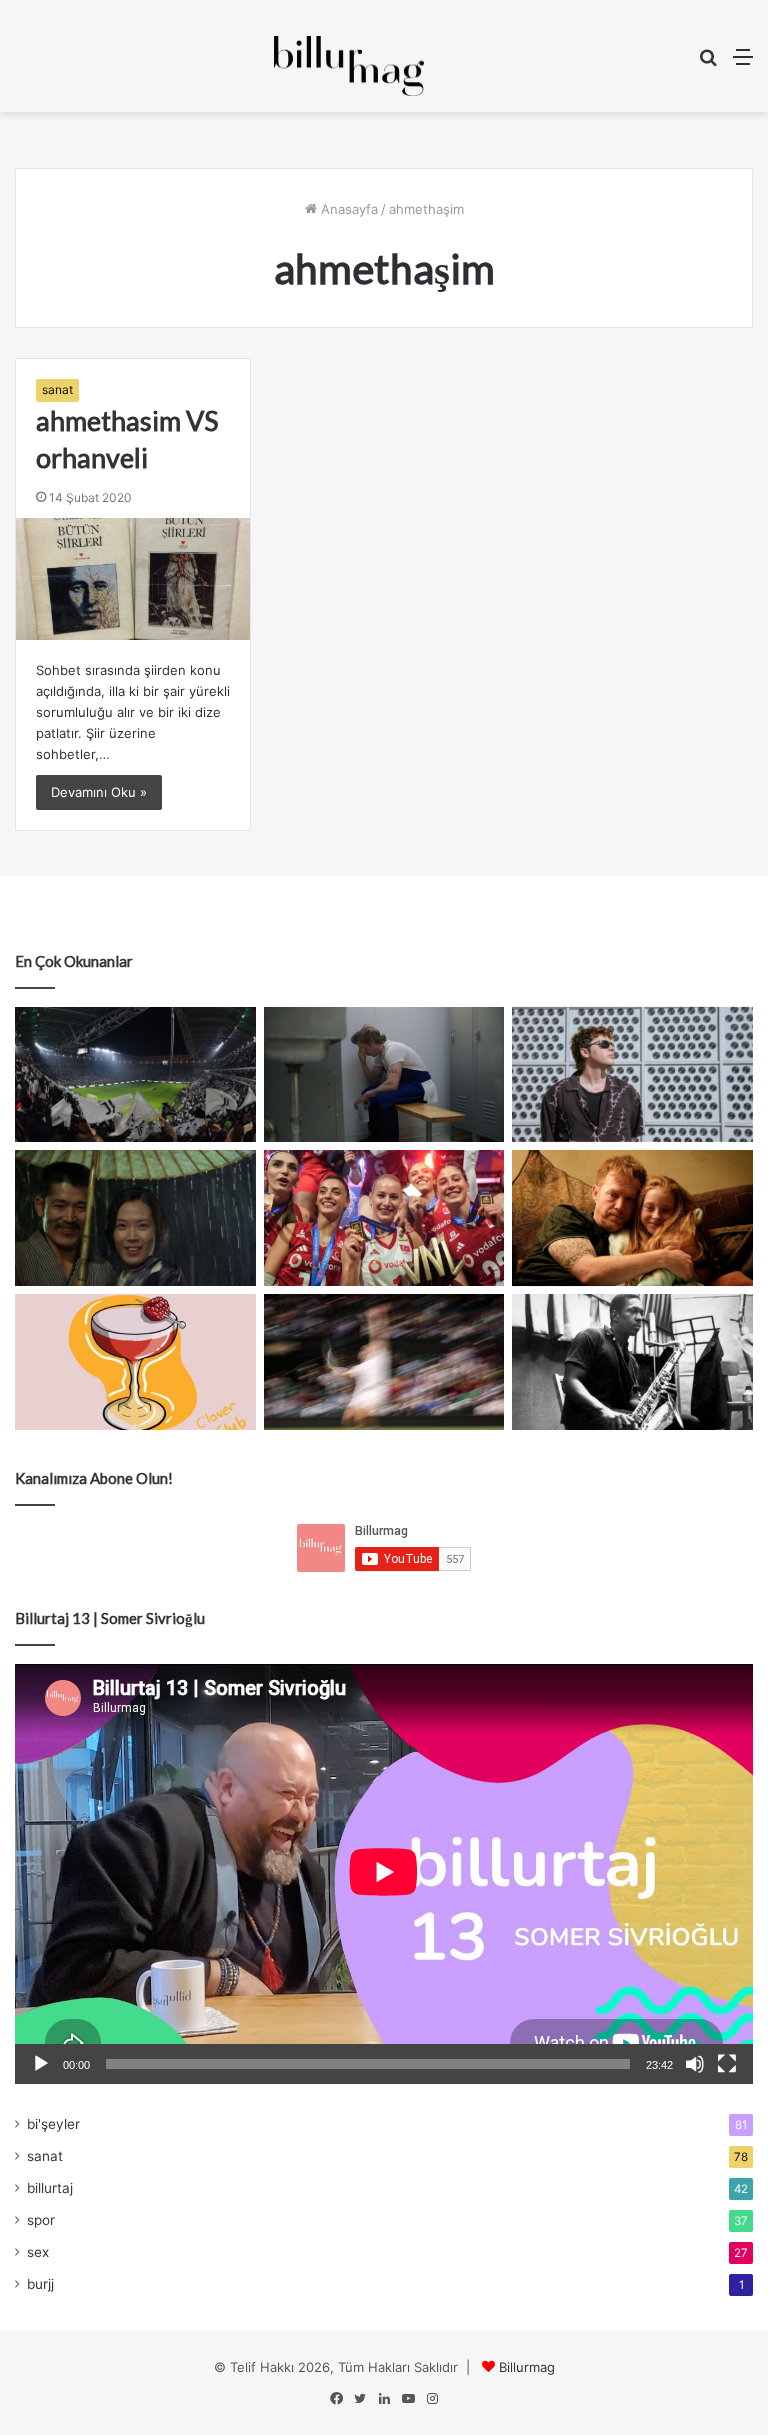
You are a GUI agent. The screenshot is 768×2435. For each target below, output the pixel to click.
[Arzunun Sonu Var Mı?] (135, 1217)
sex (38, 2252)
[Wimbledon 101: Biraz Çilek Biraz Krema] (384, 1362)
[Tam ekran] (727, 2064)
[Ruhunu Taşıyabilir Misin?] (135, 1074)
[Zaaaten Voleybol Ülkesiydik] (384, 1218)
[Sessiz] (695, 2064)
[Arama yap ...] (708, 63)
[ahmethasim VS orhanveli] (133, 579)
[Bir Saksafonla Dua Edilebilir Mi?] (632, 1362)
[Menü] (743, 63)
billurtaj (50, 2188)
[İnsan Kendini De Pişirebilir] (384, 1075)
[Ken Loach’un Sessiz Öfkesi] (632, 1218)
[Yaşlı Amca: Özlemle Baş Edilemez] (632, 1075)
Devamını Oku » (99, 792)
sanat (57, 389)
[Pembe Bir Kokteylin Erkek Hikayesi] (135, 1362)
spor (41, 2220)
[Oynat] (41, 2064)
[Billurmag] (349, 66)
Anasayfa (347, 209)
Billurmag (527, 2367)
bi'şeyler (53, 2124)
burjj (40, 2284)
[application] (384, 1874)
